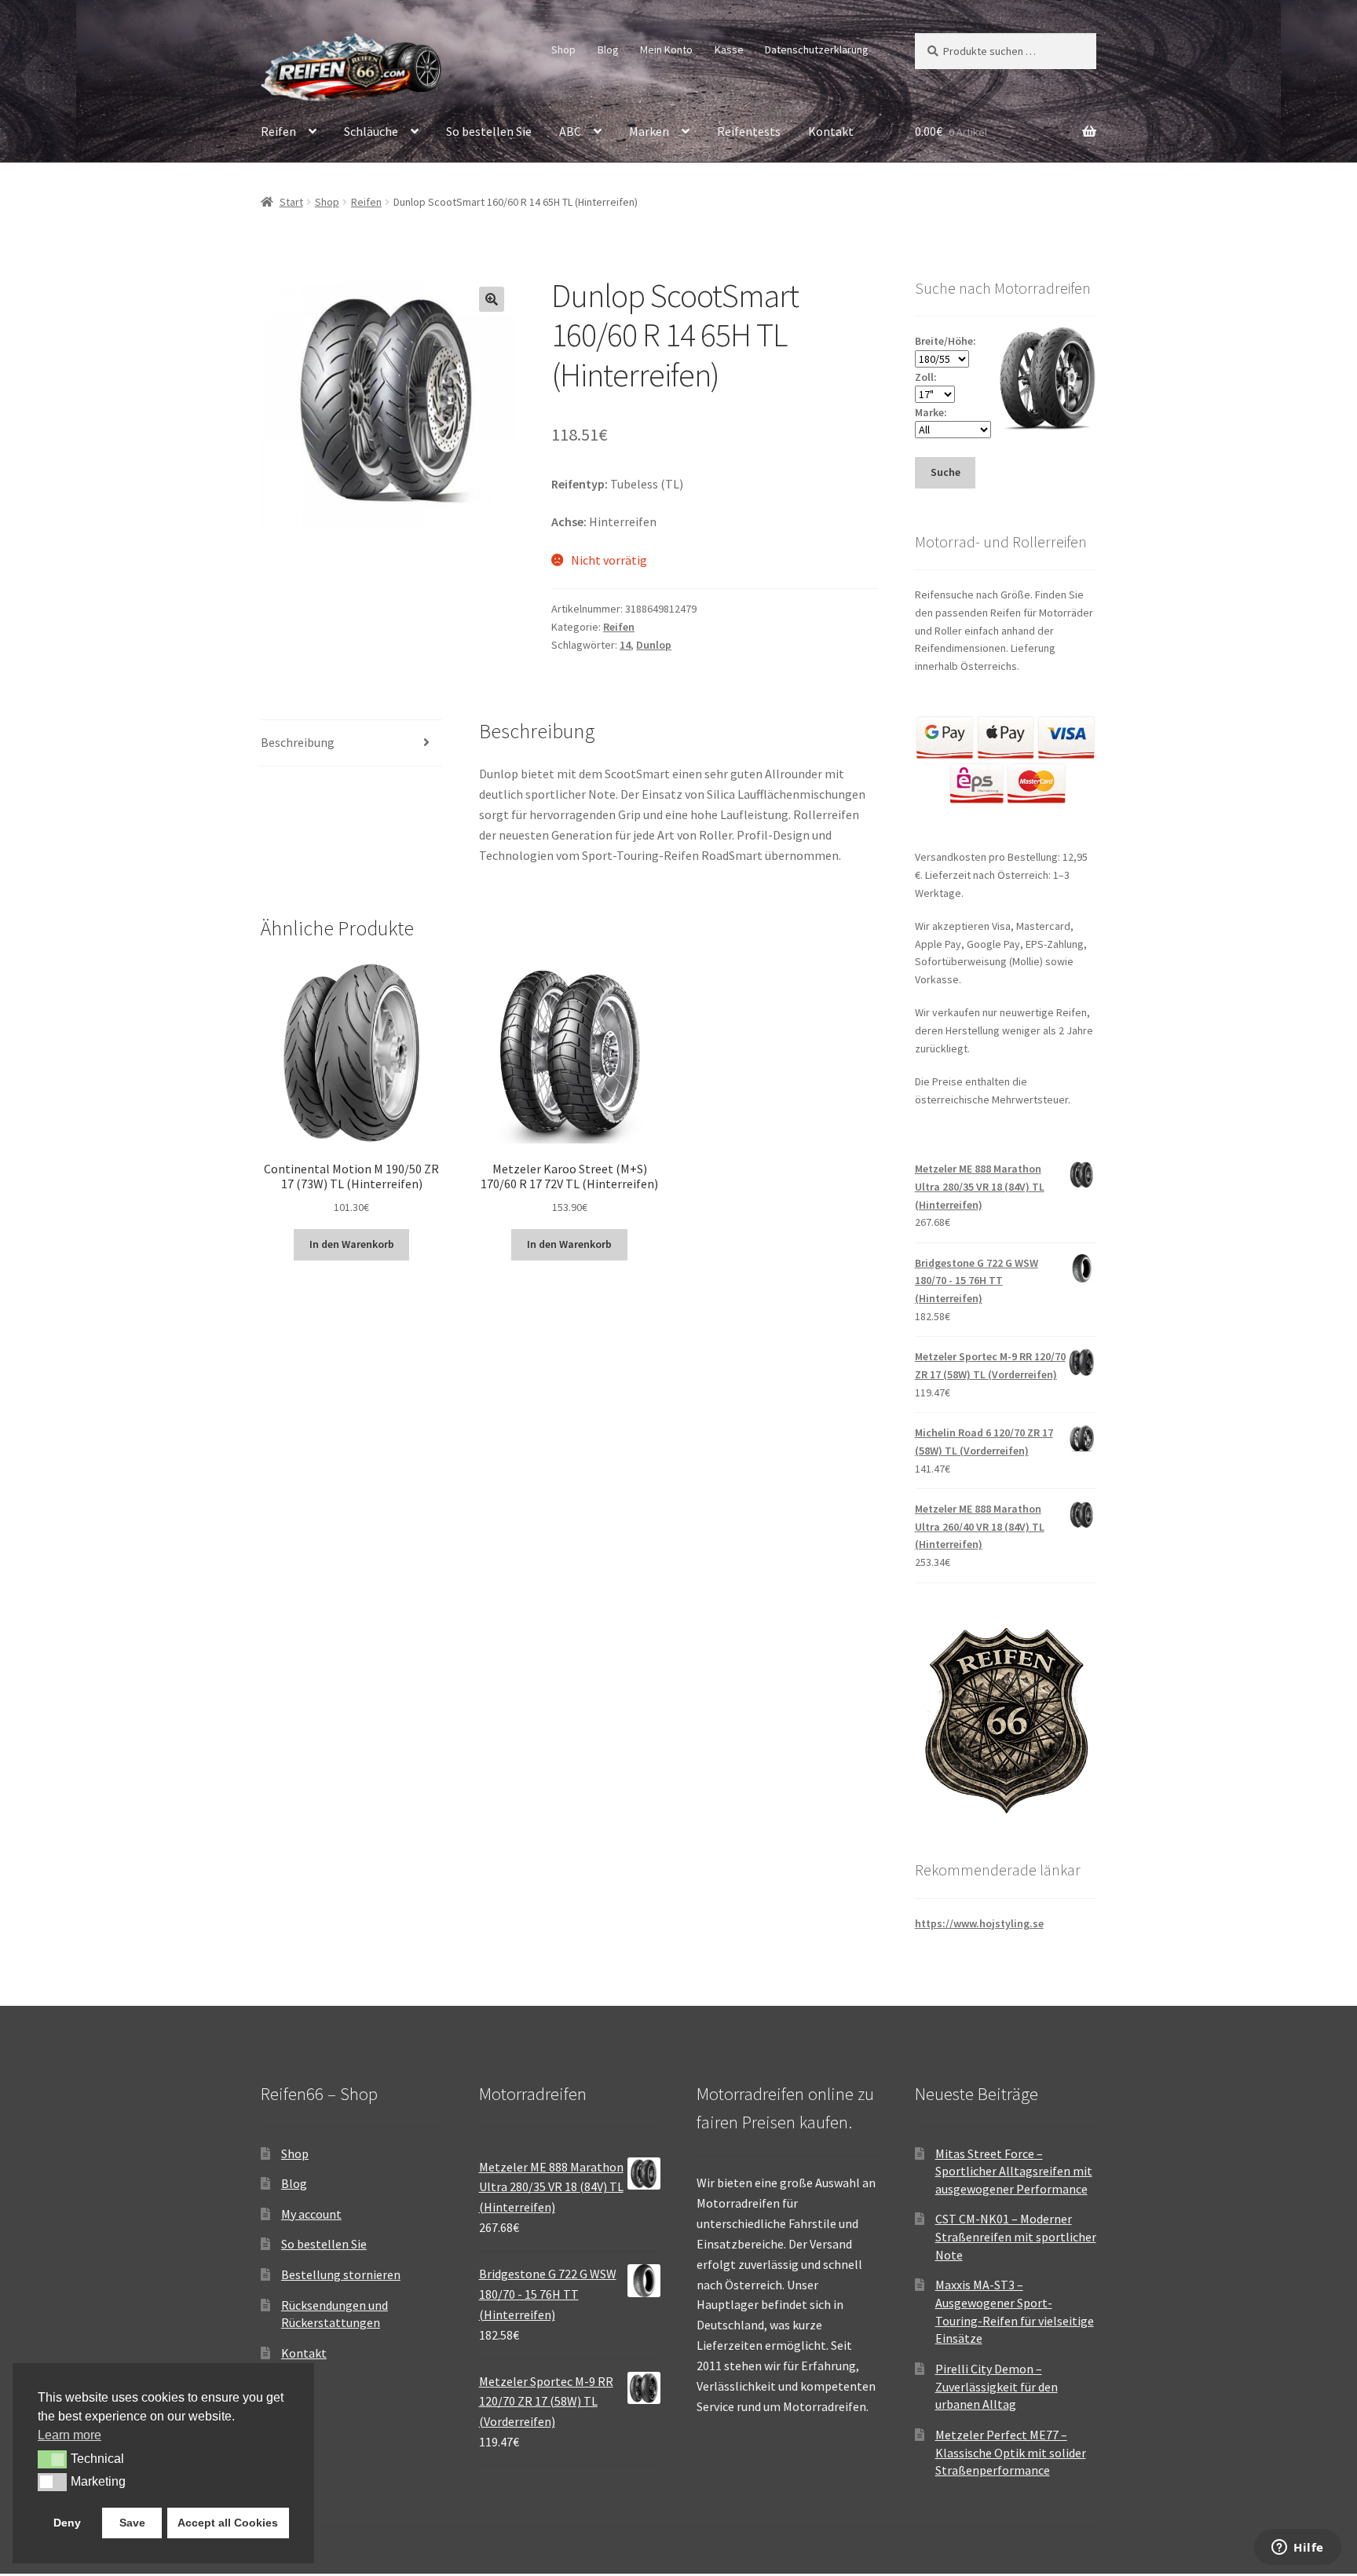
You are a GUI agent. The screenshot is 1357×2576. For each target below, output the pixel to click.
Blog (608, 49)
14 (625, 645)
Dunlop (654, 645)
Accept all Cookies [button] (228, 2523)
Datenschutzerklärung (817, 49)
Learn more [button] (69, 2435)
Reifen (278, 131)
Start (291, 202)
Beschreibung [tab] (298, 742)
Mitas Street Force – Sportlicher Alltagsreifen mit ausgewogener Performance (1014, 2171)
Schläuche (371, 131)
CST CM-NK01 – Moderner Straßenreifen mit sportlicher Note (1016, 2236)
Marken (649, 131)
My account (311, 2214)
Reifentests (749, 131)
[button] (492, 299)
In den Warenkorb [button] (352, 1244)
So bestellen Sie (489, 131)
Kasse (729, 49)
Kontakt (831, 131)
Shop (563, 49)
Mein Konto (666, 49)
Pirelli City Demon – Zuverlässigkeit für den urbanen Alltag (997, 2386)
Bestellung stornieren (341, 2274)
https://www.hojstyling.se (979, 1923)
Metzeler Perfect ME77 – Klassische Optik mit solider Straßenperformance (1011, 2452)
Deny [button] (67, 2523)
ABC (570, 131)
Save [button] (132, 2523)
